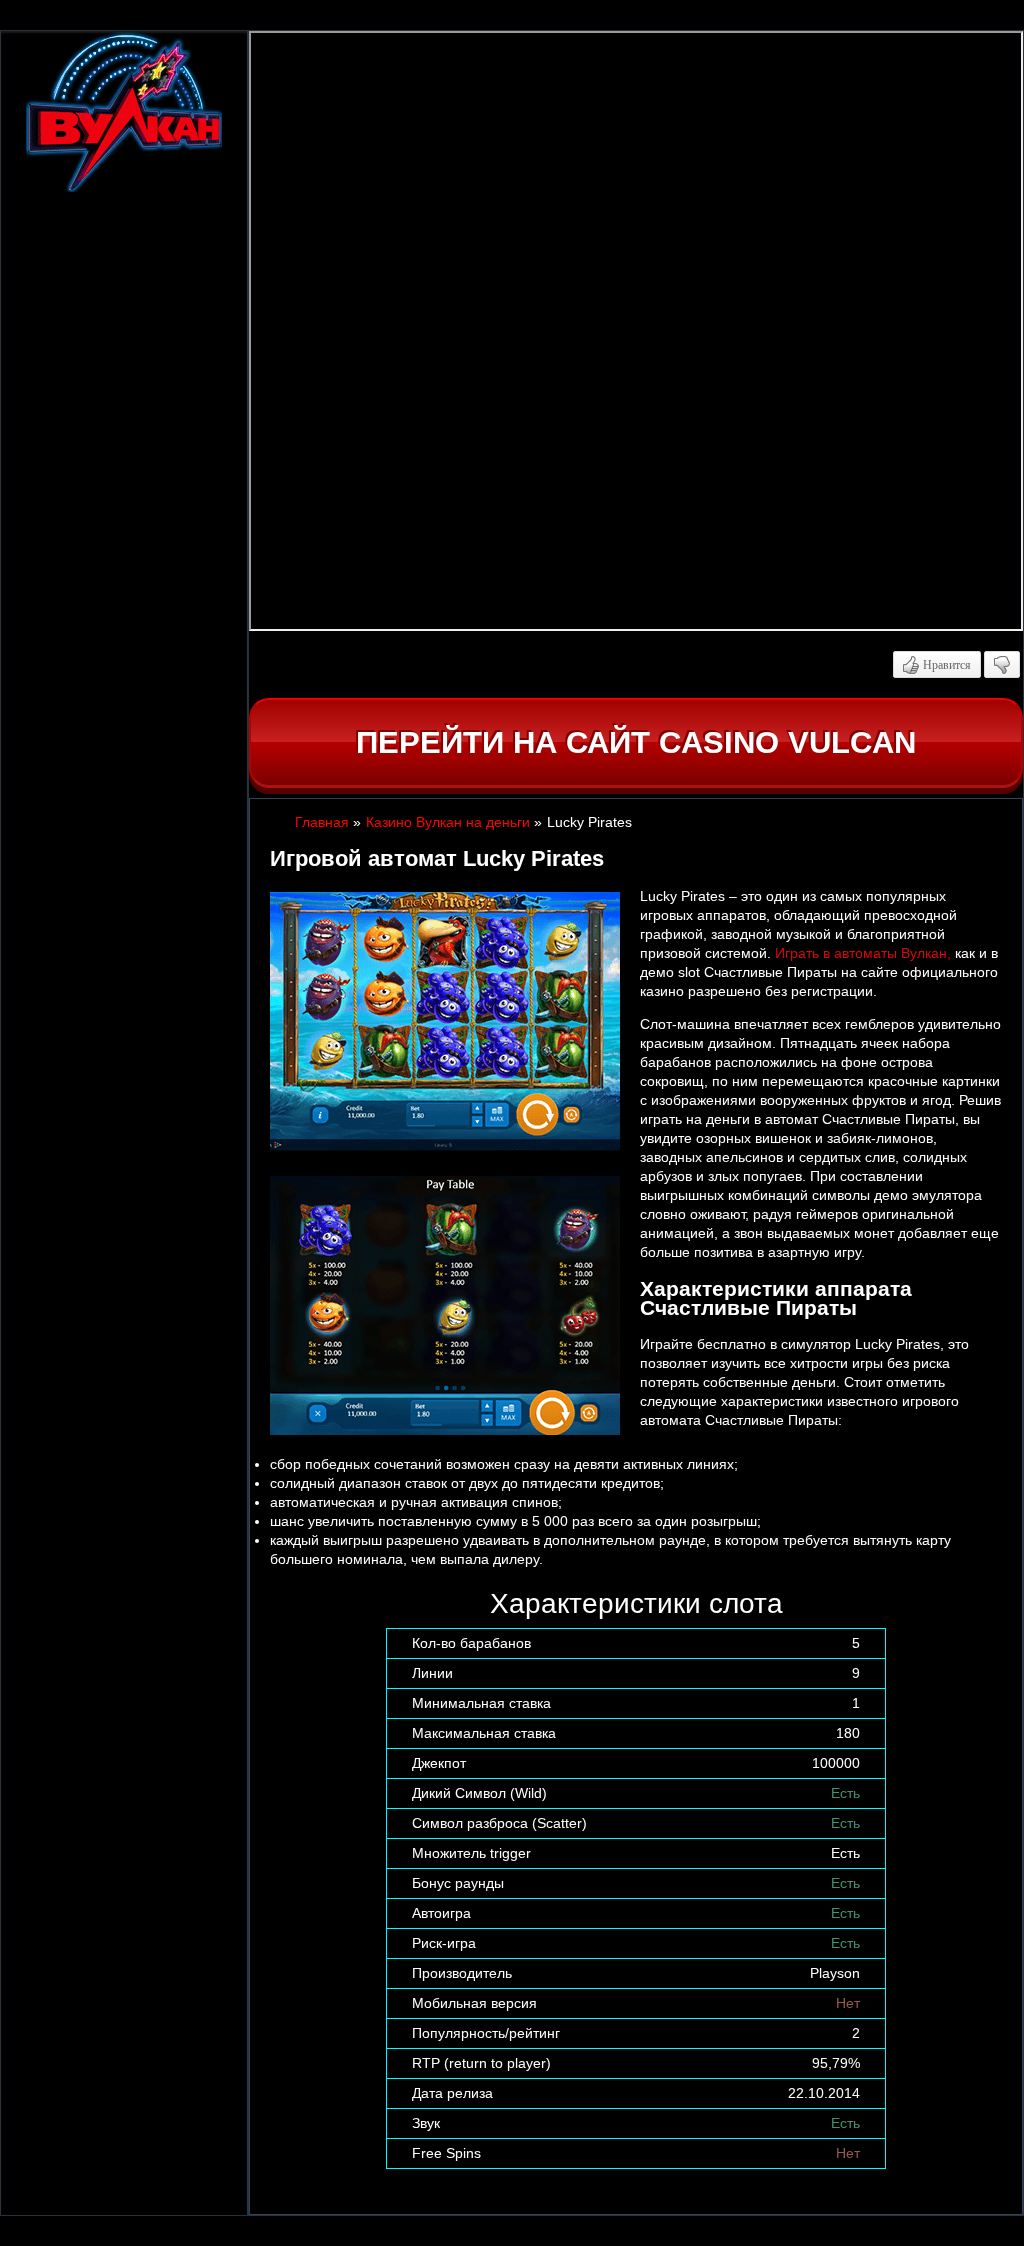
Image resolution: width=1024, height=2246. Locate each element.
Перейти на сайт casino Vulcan (636, 742)
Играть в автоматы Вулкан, (863, 953)
